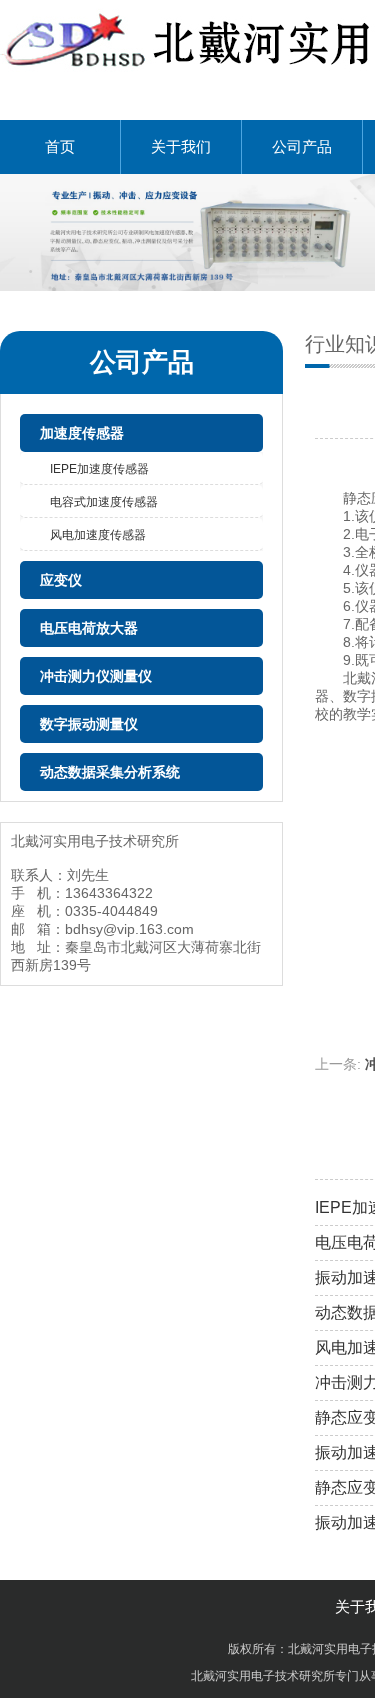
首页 (60, 146)
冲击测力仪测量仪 (96, 676)
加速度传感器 (82, 433)
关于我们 (181, 146)
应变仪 (61, 580)
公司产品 (302, 146)
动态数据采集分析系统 (110, 772)
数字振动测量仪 (89, 724)
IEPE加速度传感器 (99, 469)
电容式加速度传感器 (104, 502)
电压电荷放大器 (89, 628)
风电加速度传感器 (98, 535)
